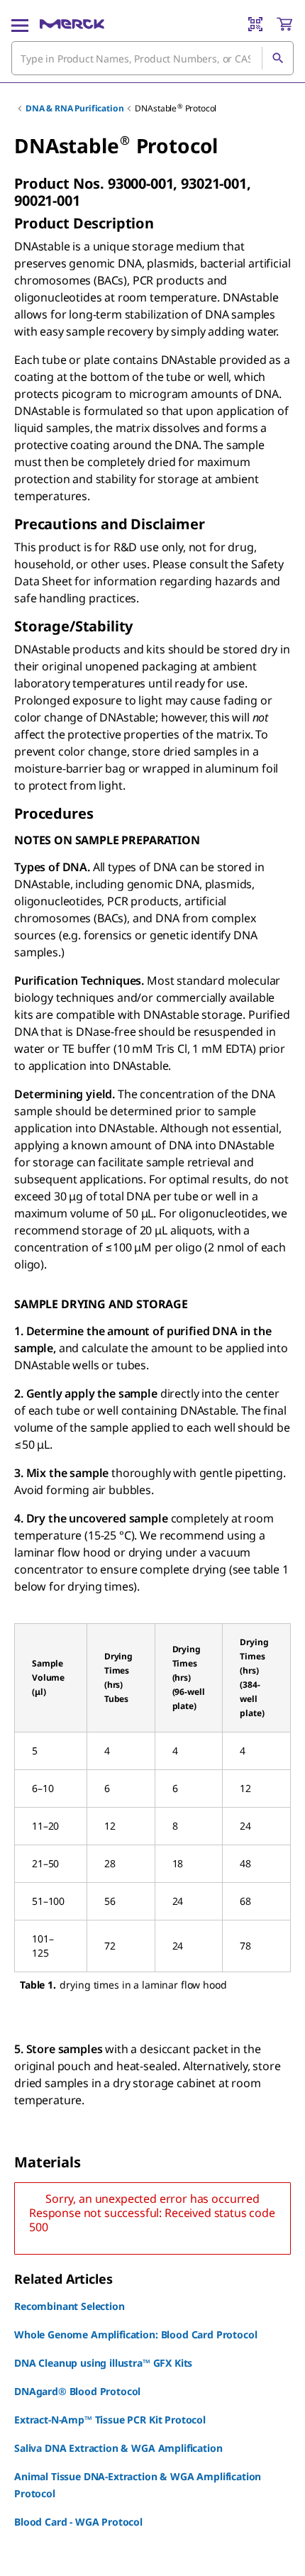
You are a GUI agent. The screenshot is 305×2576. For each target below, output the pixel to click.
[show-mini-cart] (284, 24)
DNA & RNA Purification (74, 108)
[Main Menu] (20, 24)
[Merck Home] (72, 24)
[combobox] (152, 58)
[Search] (277, 58)
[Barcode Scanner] (255, 24)
